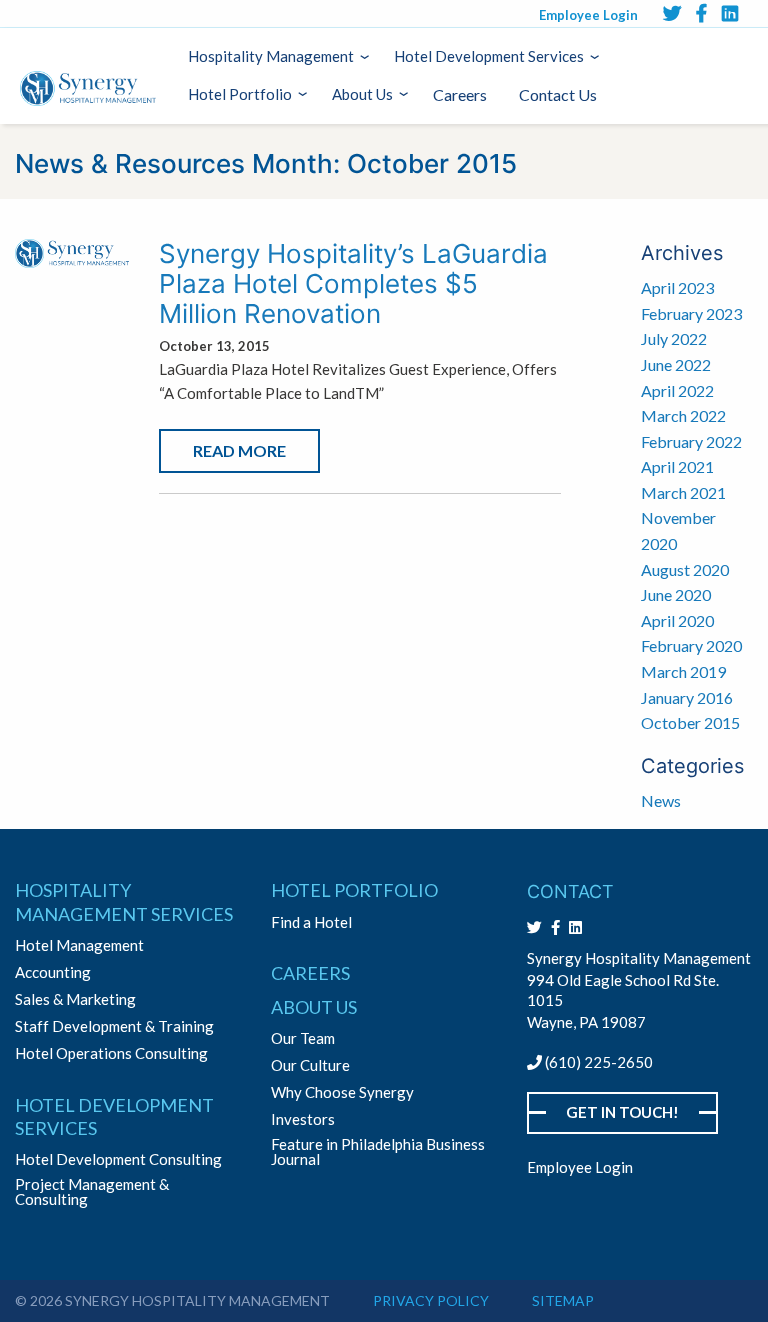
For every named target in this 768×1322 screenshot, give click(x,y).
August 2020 (685, 569)
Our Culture (310, 1065)
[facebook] (701, 13)
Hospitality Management (271, 56)
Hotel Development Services (489, 56)
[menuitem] (275, 56)
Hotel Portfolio (240, 94)
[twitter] (672, 13)
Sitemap (563, 1300)
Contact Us (558, 94)
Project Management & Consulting (92, 1192)
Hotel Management (79, 945)
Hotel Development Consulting (118, 1159)
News (661, 800)
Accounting (53, 972)
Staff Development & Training (114, 1026)
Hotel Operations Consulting (111, 1053)
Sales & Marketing (75, 999)
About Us (362, 94)
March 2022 (683, 415)
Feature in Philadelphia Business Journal (378, 1152)
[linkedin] (730, 13)
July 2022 (674, 338)
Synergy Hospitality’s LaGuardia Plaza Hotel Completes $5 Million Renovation (353, 283)
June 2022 (676, 364)
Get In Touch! (622, 1112)
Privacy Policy (431, 1300)
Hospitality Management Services (124, 901)
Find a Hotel (311, 922)
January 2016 (687, 697)
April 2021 (677, 466)
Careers (460, 94)
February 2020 (691, 645)
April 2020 (677, 620)
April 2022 (677, 390)
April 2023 (677, 287)
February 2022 (691, 441)
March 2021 (683, 492)
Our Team (303, 1038)
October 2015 (690, 722)
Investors (303, 1119)
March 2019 (683, 671)
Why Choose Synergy (342, 1092)
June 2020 (676, 594)
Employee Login (588, 15)
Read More (239, 450)
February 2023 (691, 313)
